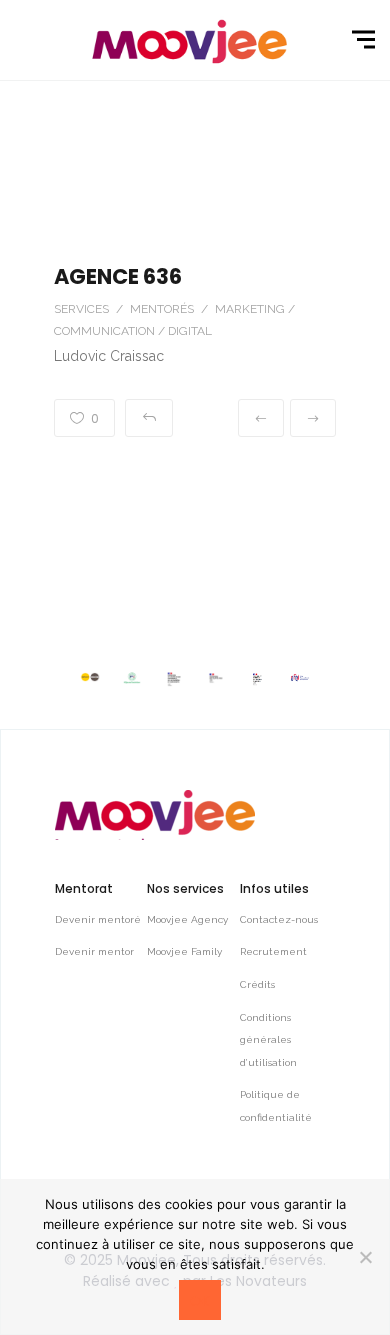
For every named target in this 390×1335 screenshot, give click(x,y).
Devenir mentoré (98, 919)
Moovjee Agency (187, 919)
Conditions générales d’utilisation (268, 1040)
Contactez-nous (279, 919)
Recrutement (273, 951)
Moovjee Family (184, 951)
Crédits (257, 984)
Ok (200, 1301)
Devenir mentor (94, 951)
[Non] (365, 1257)
